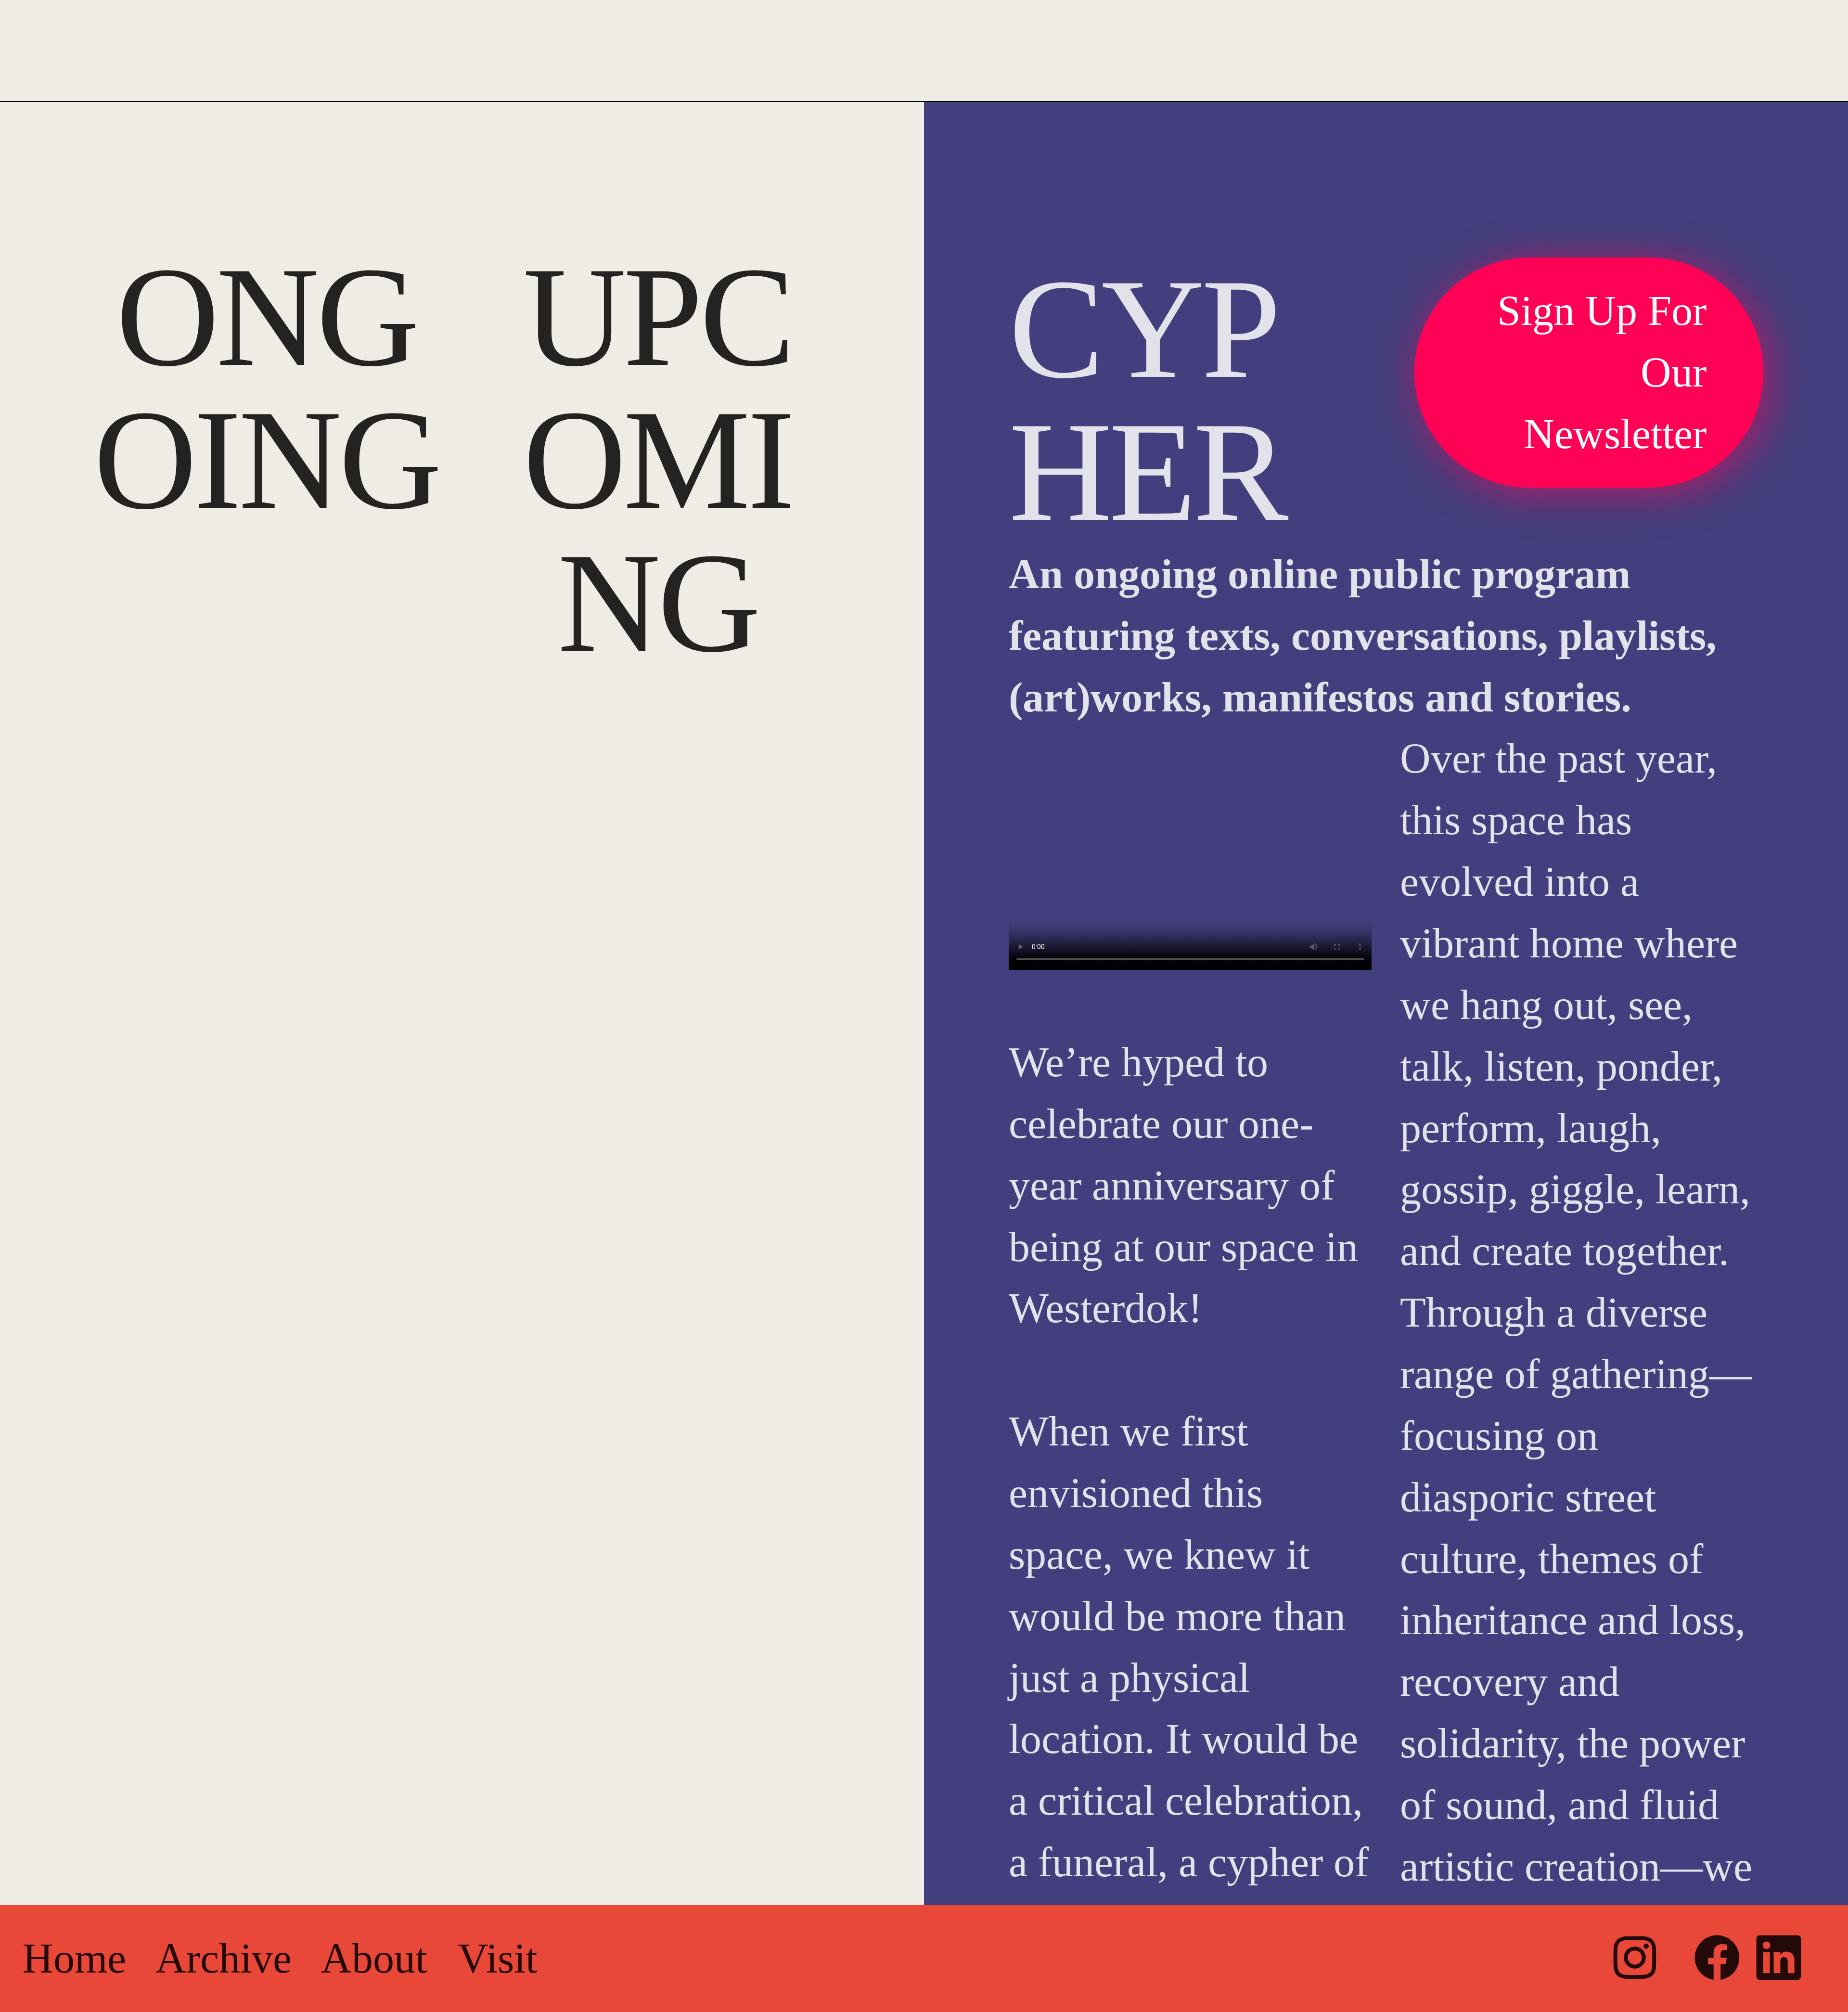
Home (80, 1958)
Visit (497, 1958)
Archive (214, 1958)
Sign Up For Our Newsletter (1602, 372)
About (374, 1958)
